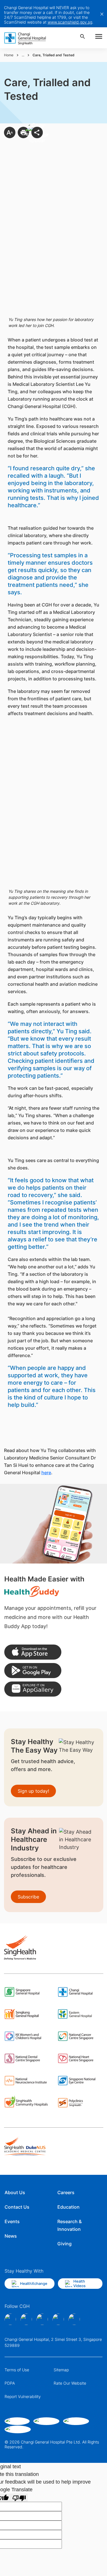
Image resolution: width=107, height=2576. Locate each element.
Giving (64, 2244)
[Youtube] (74, 2319)
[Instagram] (26, 2319)
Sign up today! (33, 1791)
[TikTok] (58, 2319)
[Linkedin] (42, 2319)
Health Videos (79, 2283)
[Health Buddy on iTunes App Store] (33, 1652)
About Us (15, 2192)
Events (12, 2221)
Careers (66, 2192)
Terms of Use (17, 2370)
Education (68, 2207)
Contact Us (17, 2207)
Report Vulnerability (23, 2396)
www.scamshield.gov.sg (70, 22)
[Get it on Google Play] (33, 1671)
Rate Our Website (70, 2383)
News (11, 2236)
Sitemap (61, 2370)
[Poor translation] (19, 2498)
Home (9, 55)
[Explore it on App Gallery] (33, 1689)
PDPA (10, 2383)
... (23, 55)
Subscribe (28, 1897)
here (46, 1473)
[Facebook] (10, 2319)
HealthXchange (34, 2283)
